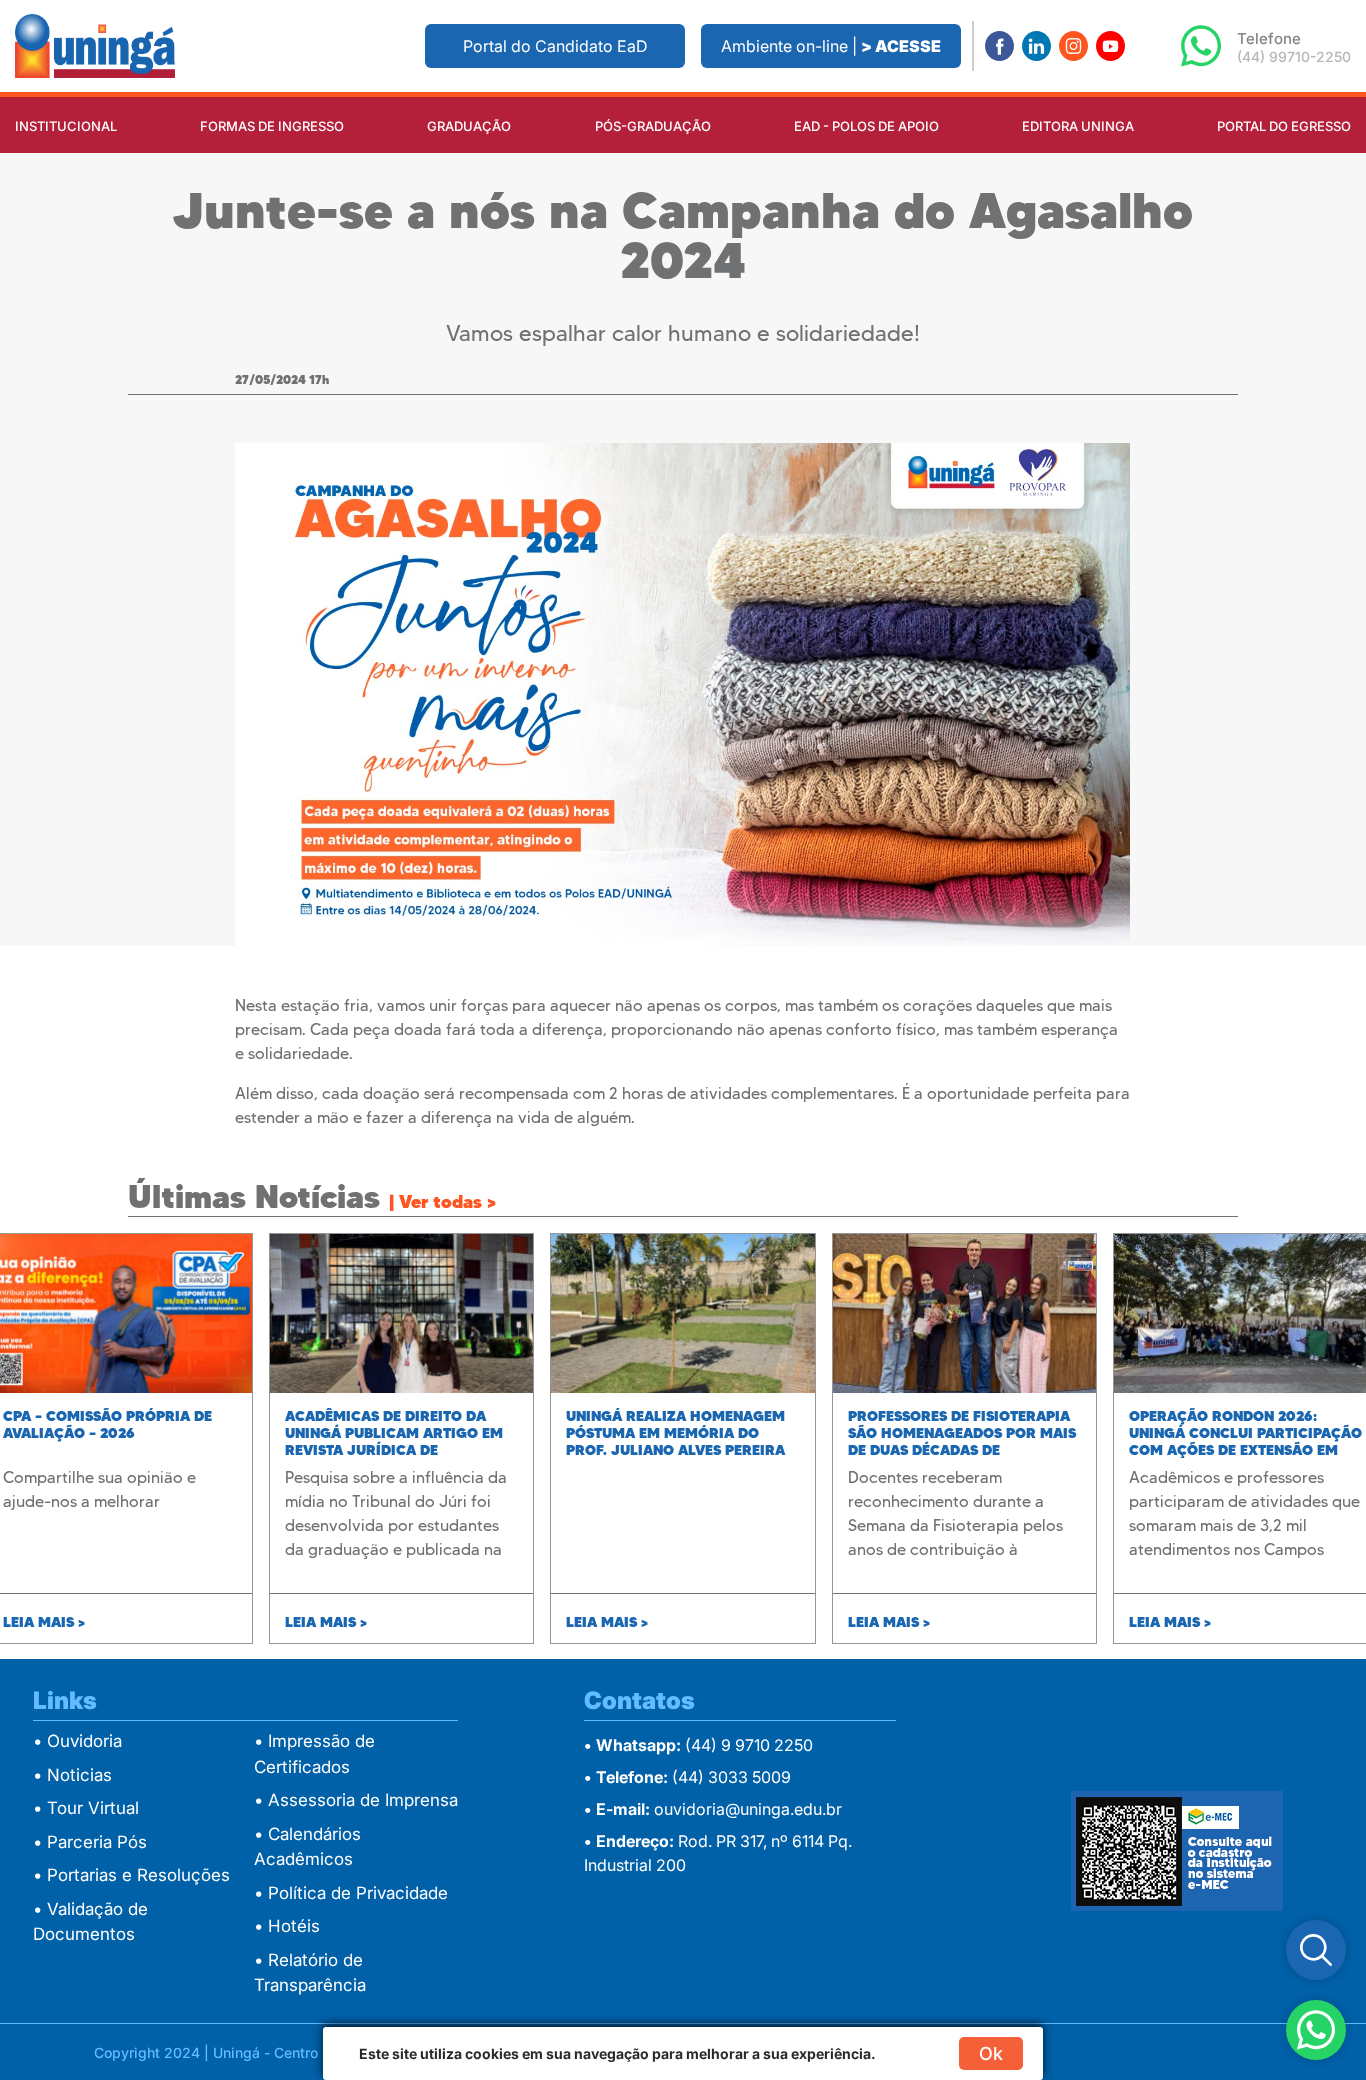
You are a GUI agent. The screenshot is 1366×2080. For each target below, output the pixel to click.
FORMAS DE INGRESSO (272, 126)
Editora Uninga (1078, 126)
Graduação (469, 126)
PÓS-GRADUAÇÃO (653, 126)
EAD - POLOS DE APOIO (866, 126)
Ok (991, 2053)
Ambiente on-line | (831, 46)
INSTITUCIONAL (66, 126)
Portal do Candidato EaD (555, 46)
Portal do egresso (1284, 126)
